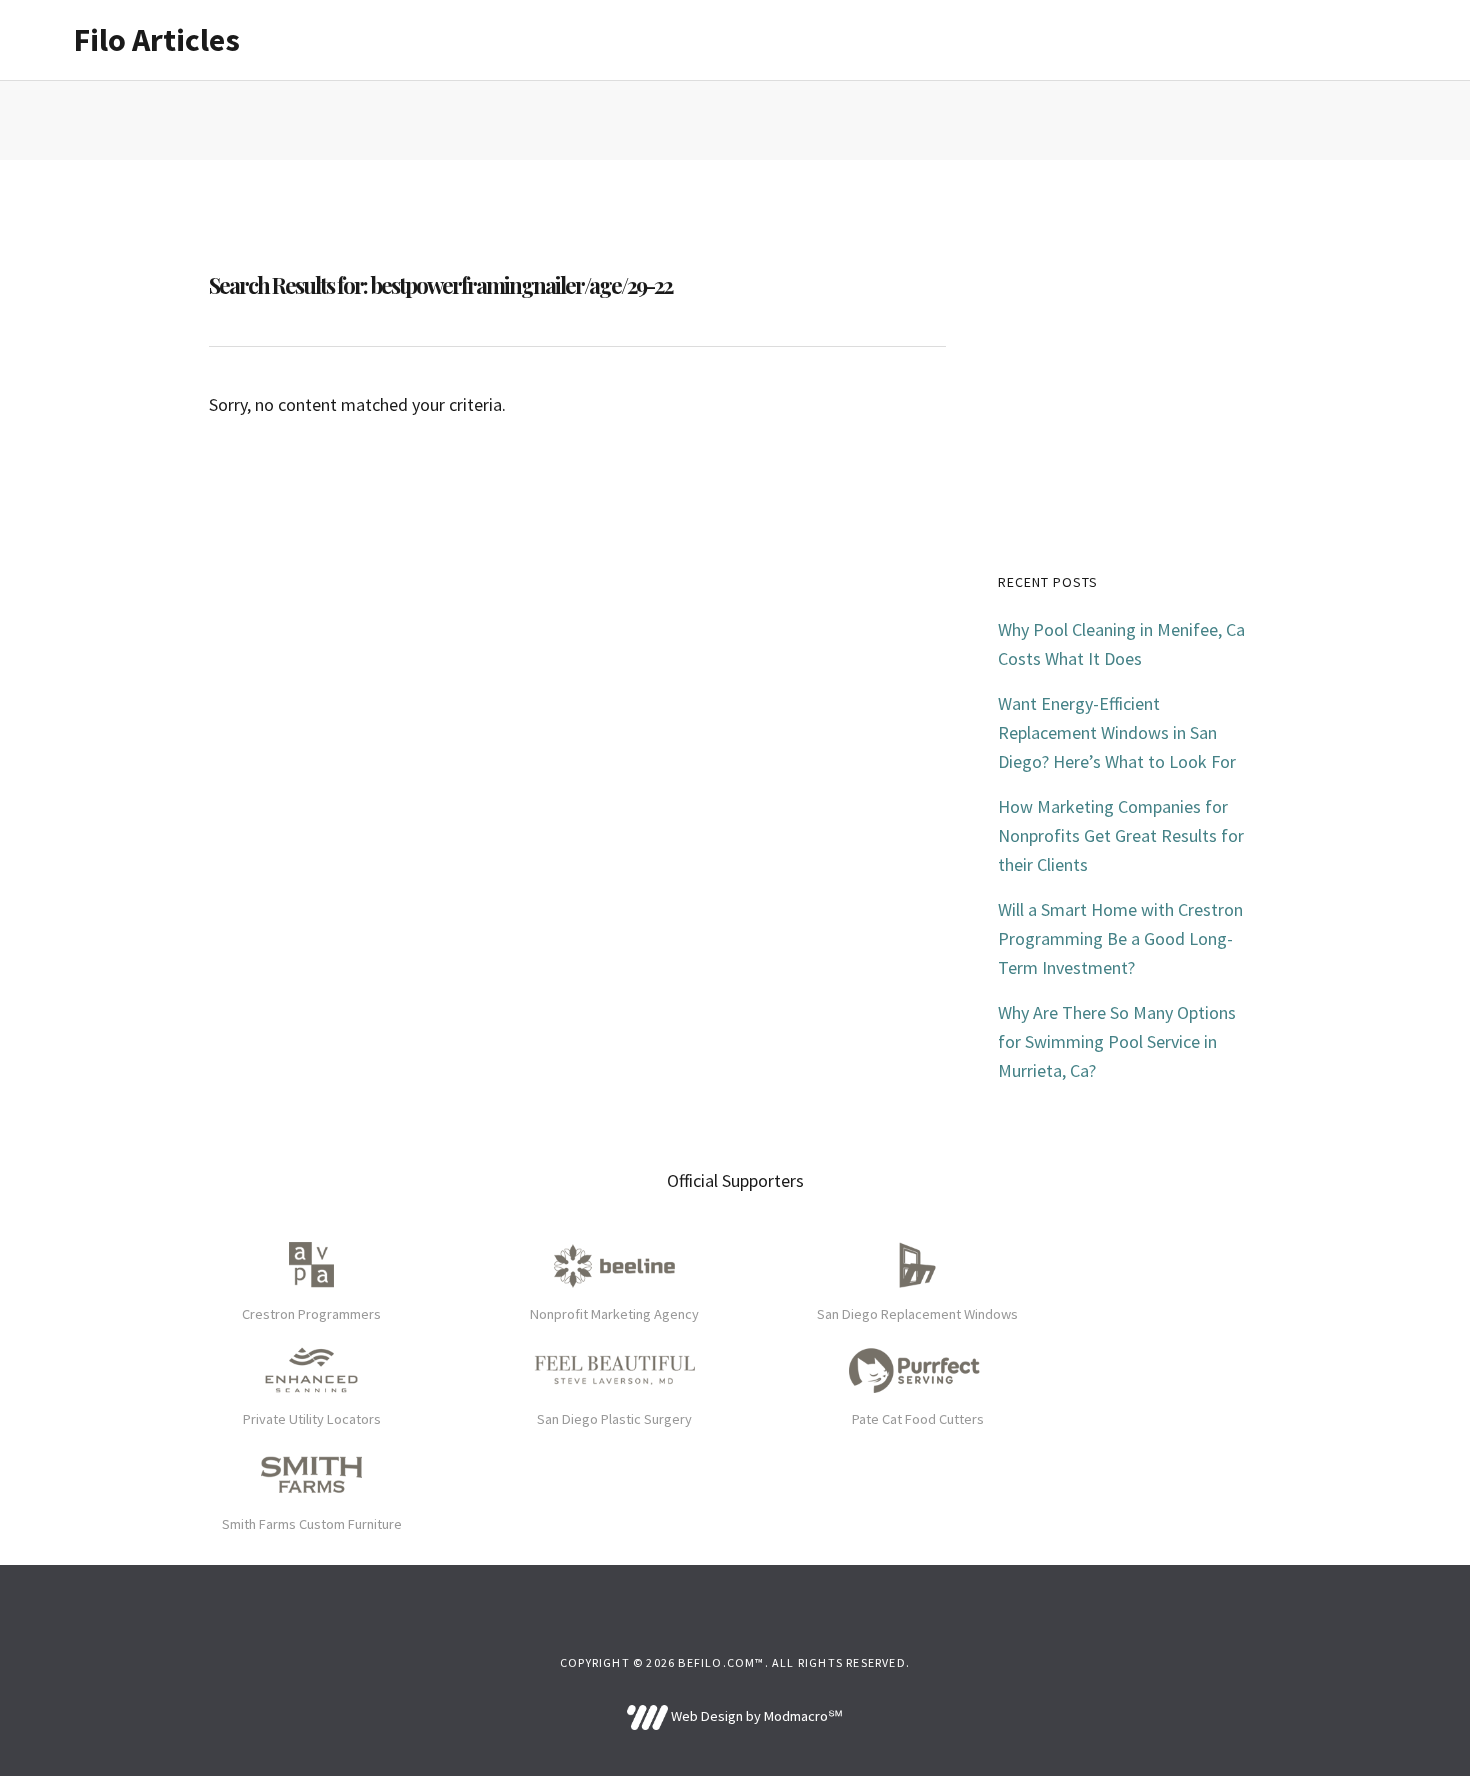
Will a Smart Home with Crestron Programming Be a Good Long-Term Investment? (1120, 938)
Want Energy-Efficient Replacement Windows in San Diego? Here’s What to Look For (1117, 732)
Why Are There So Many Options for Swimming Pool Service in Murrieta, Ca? (1117, 1041)
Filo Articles (157, 40)
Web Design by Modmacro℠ (755, 1716)
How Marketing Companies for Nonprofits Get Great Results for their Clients (1121, 835)
